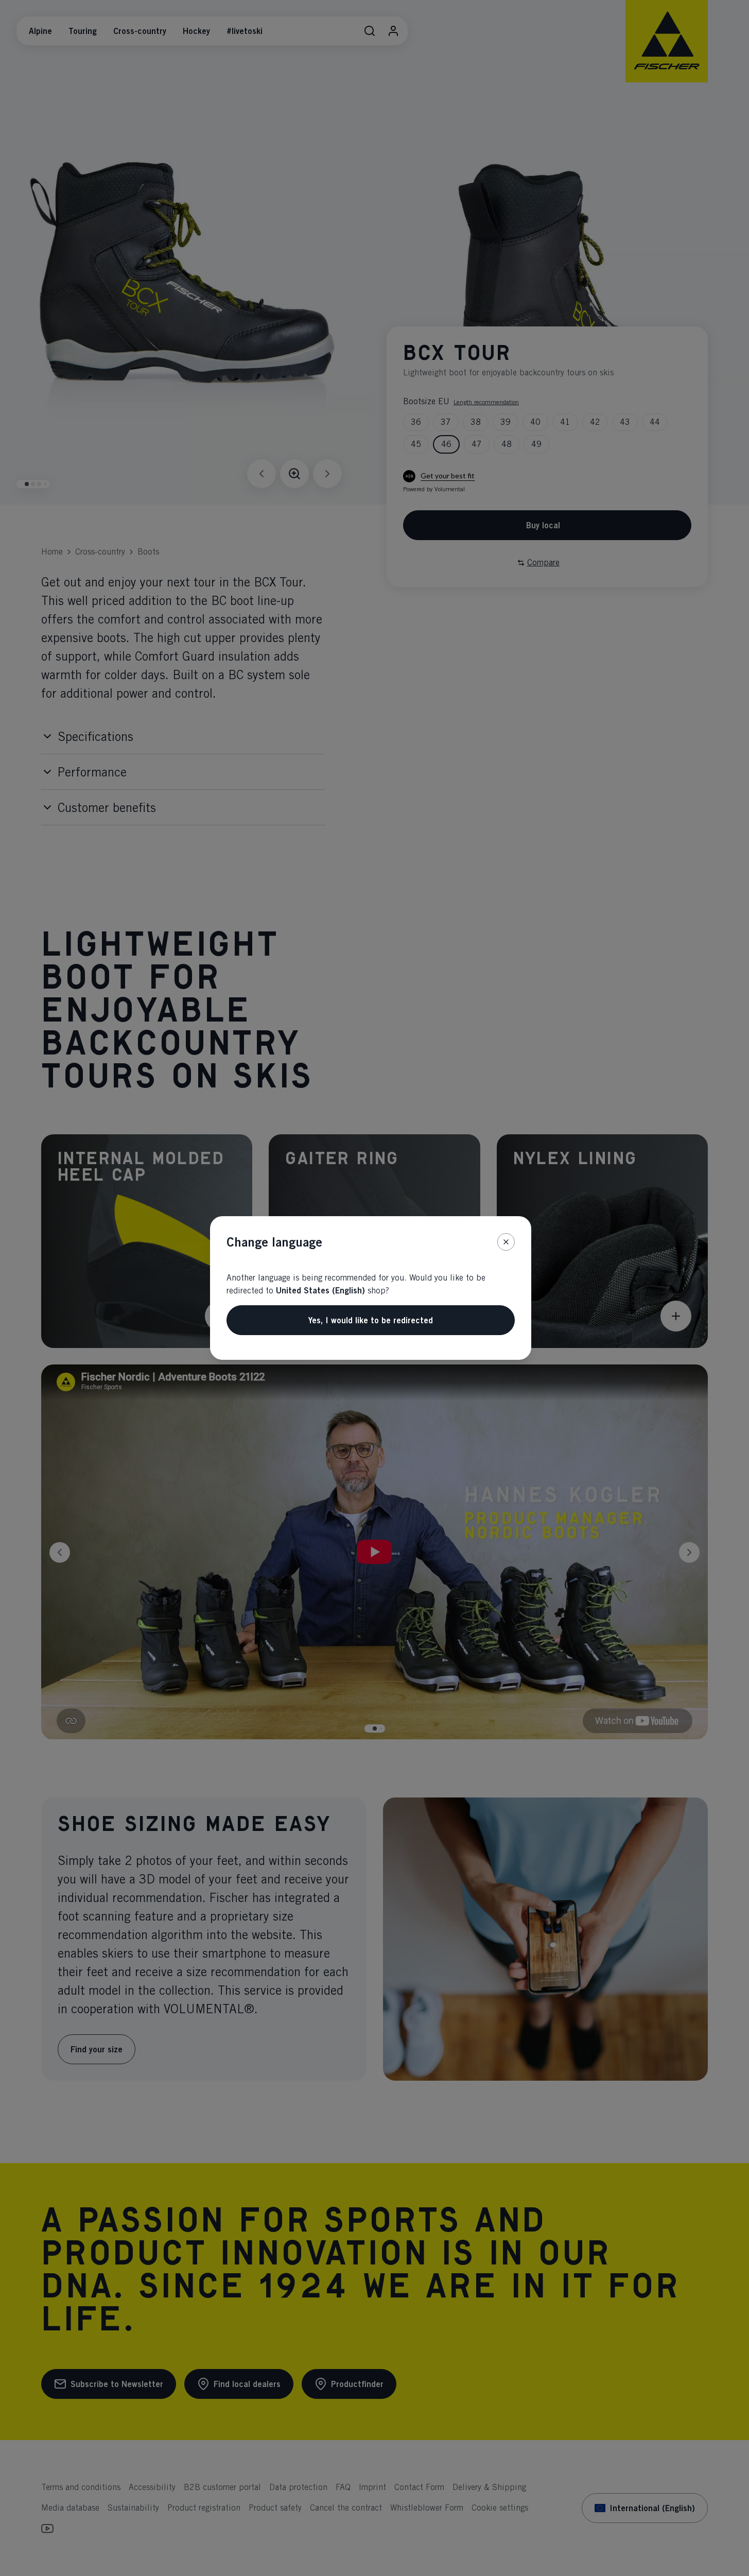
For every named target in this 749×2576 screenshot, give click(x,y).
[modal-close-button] (506, 1242)
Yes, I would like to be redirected (371, 1320)
